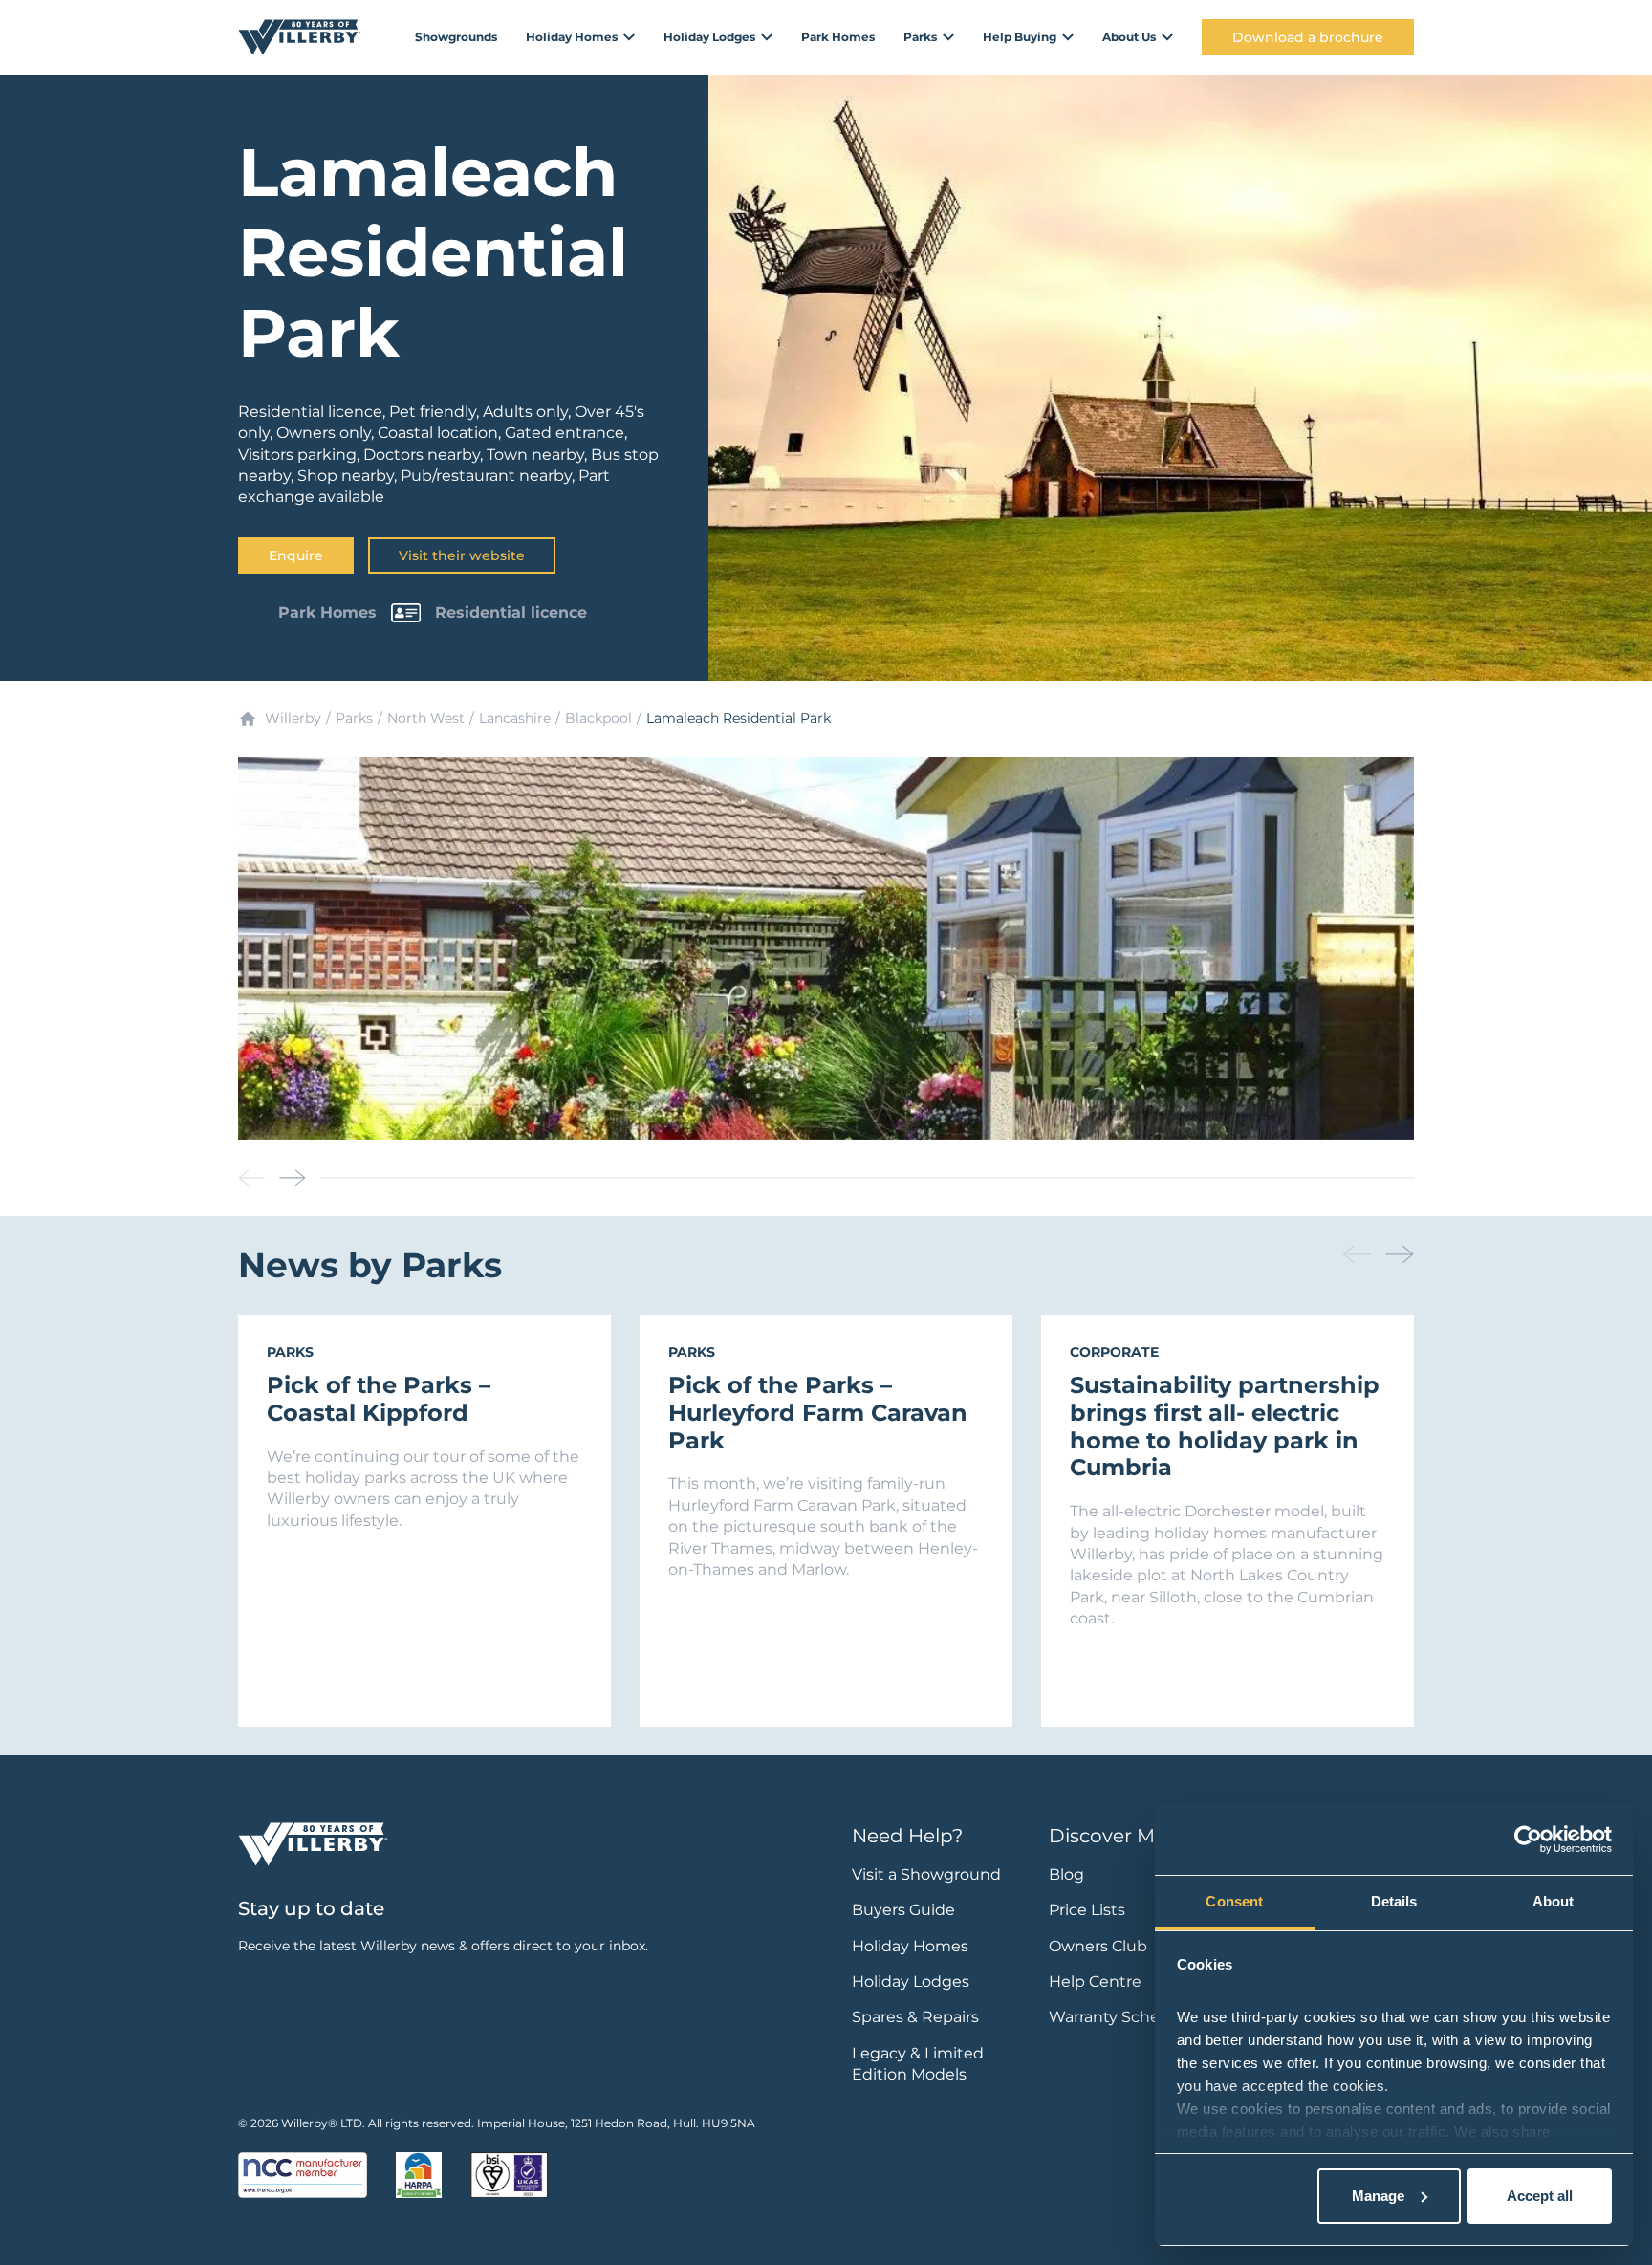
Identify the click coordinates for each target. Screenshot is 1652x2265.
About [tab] (1554, 1901)
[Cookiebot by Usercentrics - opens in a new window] (1528, 1840)
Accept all (1540, 2196)
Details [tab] (1394, 1901)
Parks (354, 718)
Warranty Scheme (1117, 2017)
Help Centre (1095, 1982)
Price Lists (1087, 1910)
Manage (1378, 2196)
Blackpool (598, 718)
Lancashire (515, 718)
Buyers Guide (903, 1910)
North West (426, 718)
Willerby (293, 718)
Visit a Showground (926, 1874)
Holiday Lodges (911, 1982)
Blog (1066, 1874)
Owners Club (1098, 1946)
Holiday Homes (910, 1946)
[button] (293, 1178)
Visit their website (462, 555)
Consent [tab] (1234, 1901)
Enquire (296, 555)
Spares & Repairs (915, 2017)
